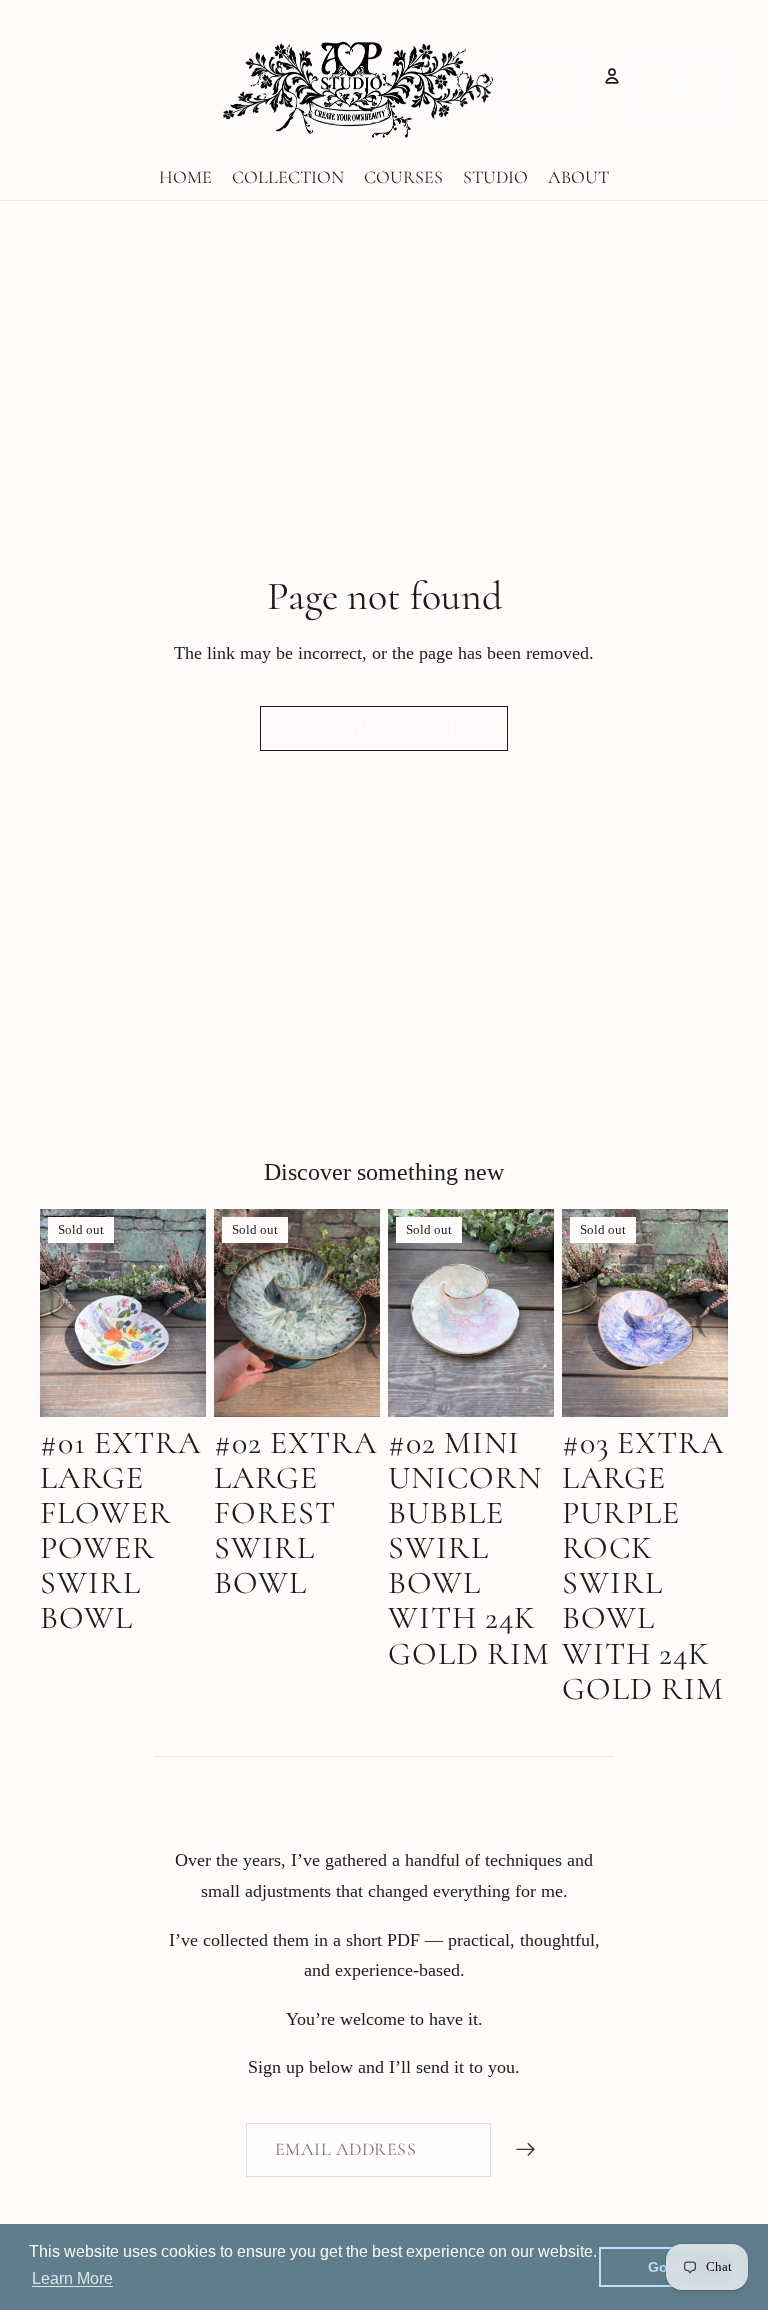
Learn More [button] (72, 2278)
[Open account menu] (612, 76)
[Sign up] (526, 2150)
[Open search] (545, 87)
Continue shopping (384, 728)
